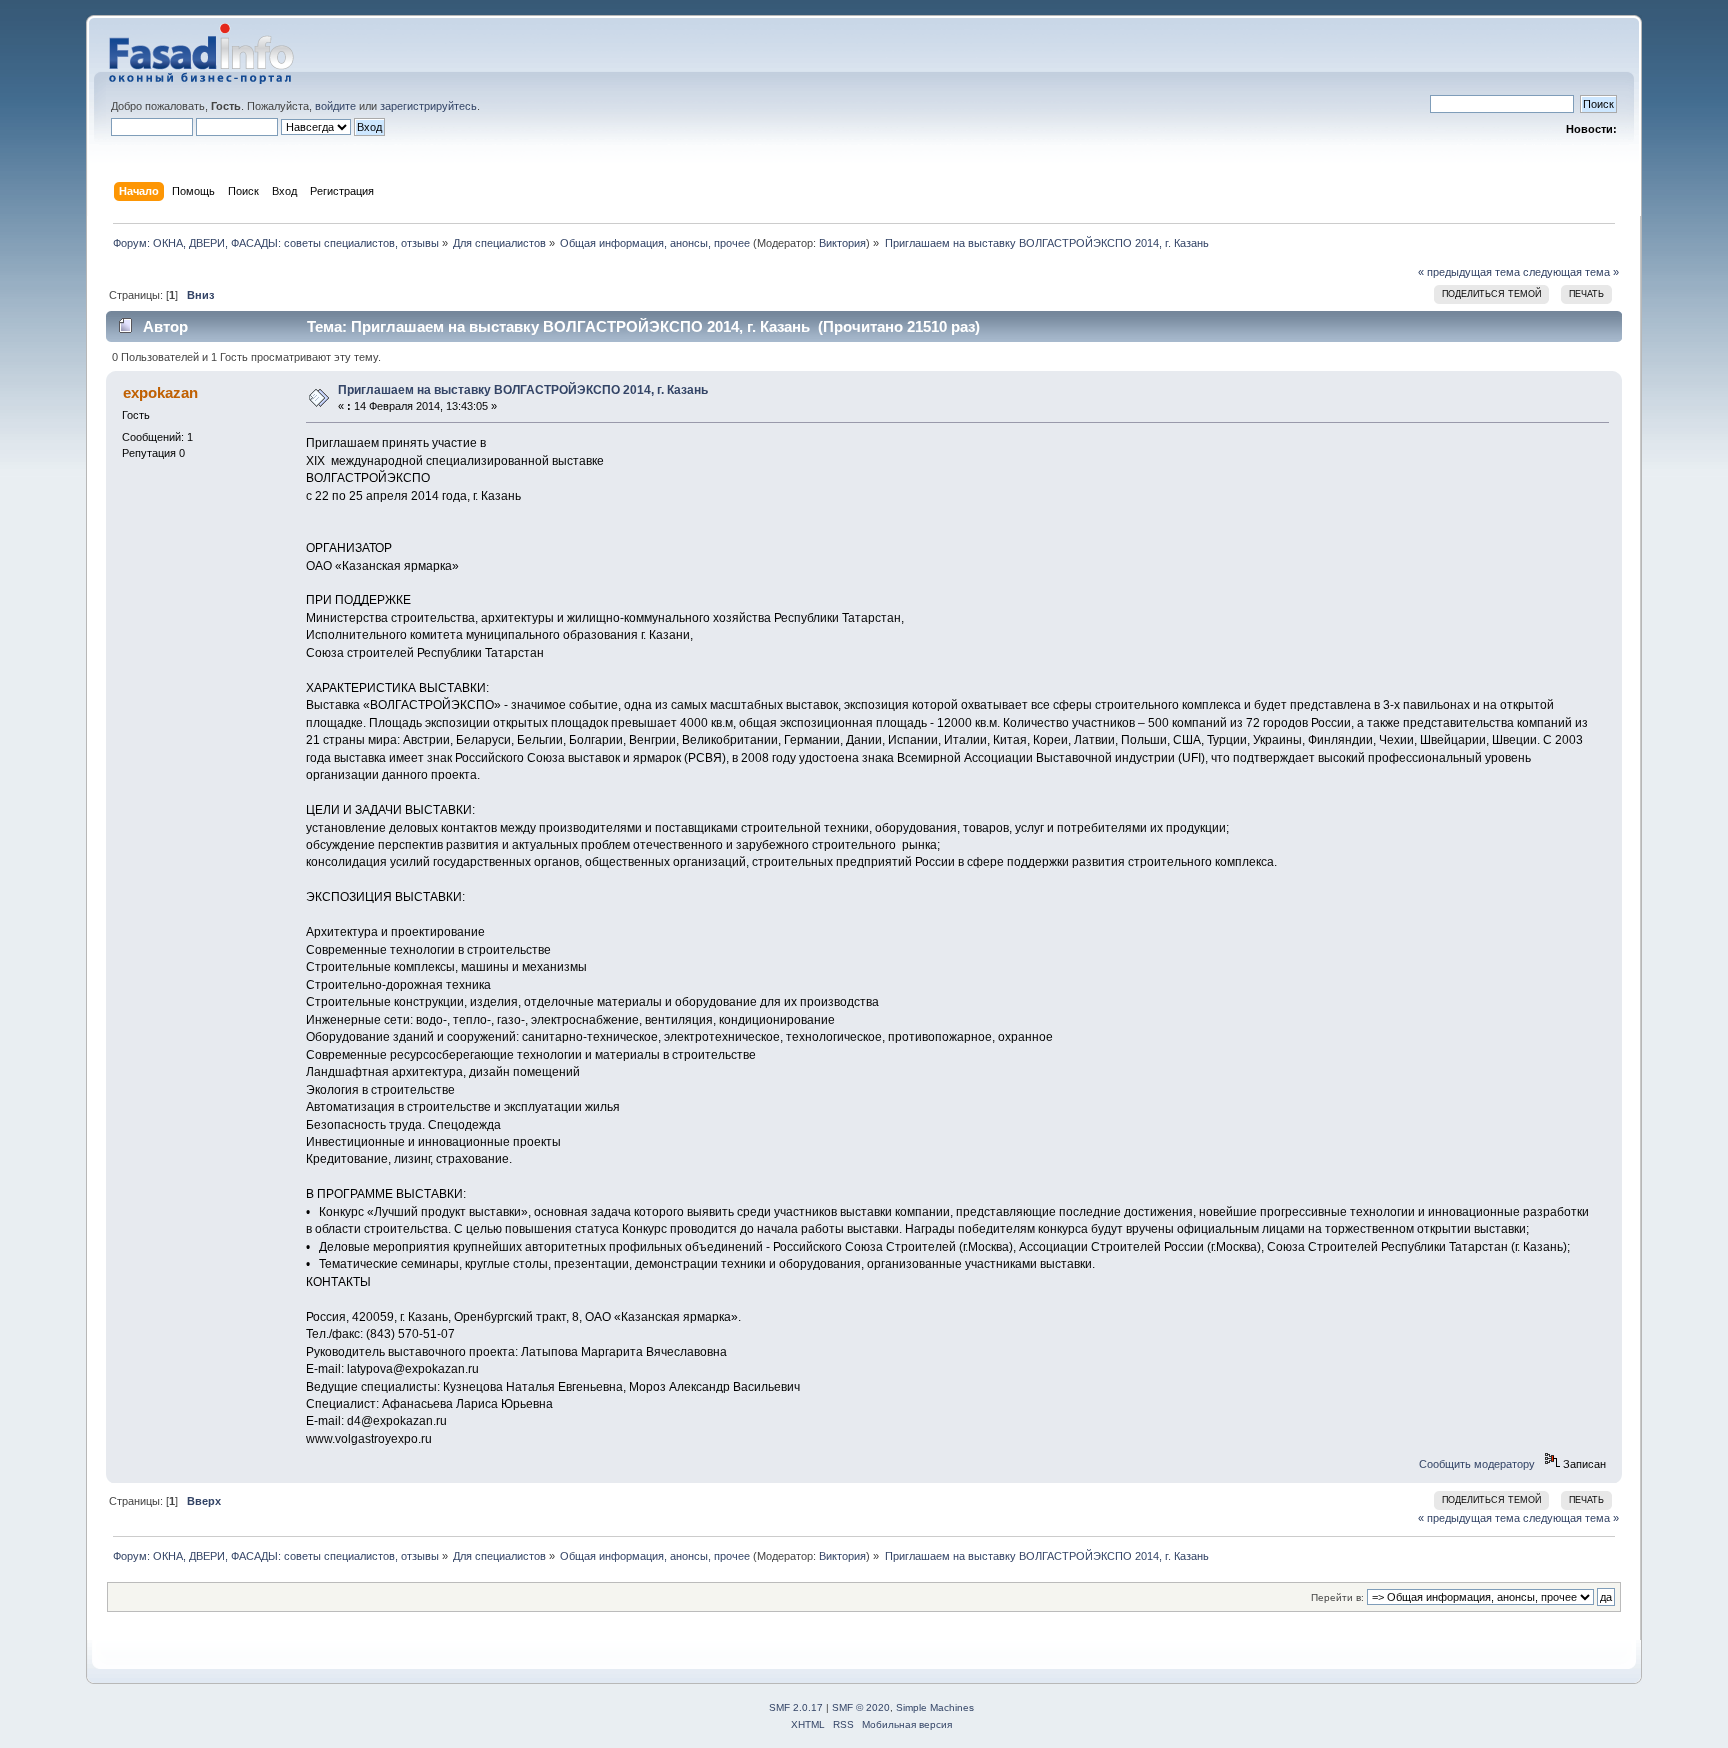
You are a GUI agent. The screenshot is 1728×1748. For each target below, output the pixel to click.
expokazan (160, 392)
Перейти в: (1337, 1597)
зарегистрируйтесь (428, 106)
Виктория (842, 243)
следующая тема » (1571, 272)
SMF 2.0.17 (796, 1707)
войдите (335, 106)
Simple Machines (935, 1707)
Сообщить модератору (1477, 1464)
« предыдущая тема (1469, 272)
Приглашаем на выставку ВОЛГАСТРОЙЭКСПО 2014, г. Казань (523, 390)
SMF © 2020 (861, 1707)
